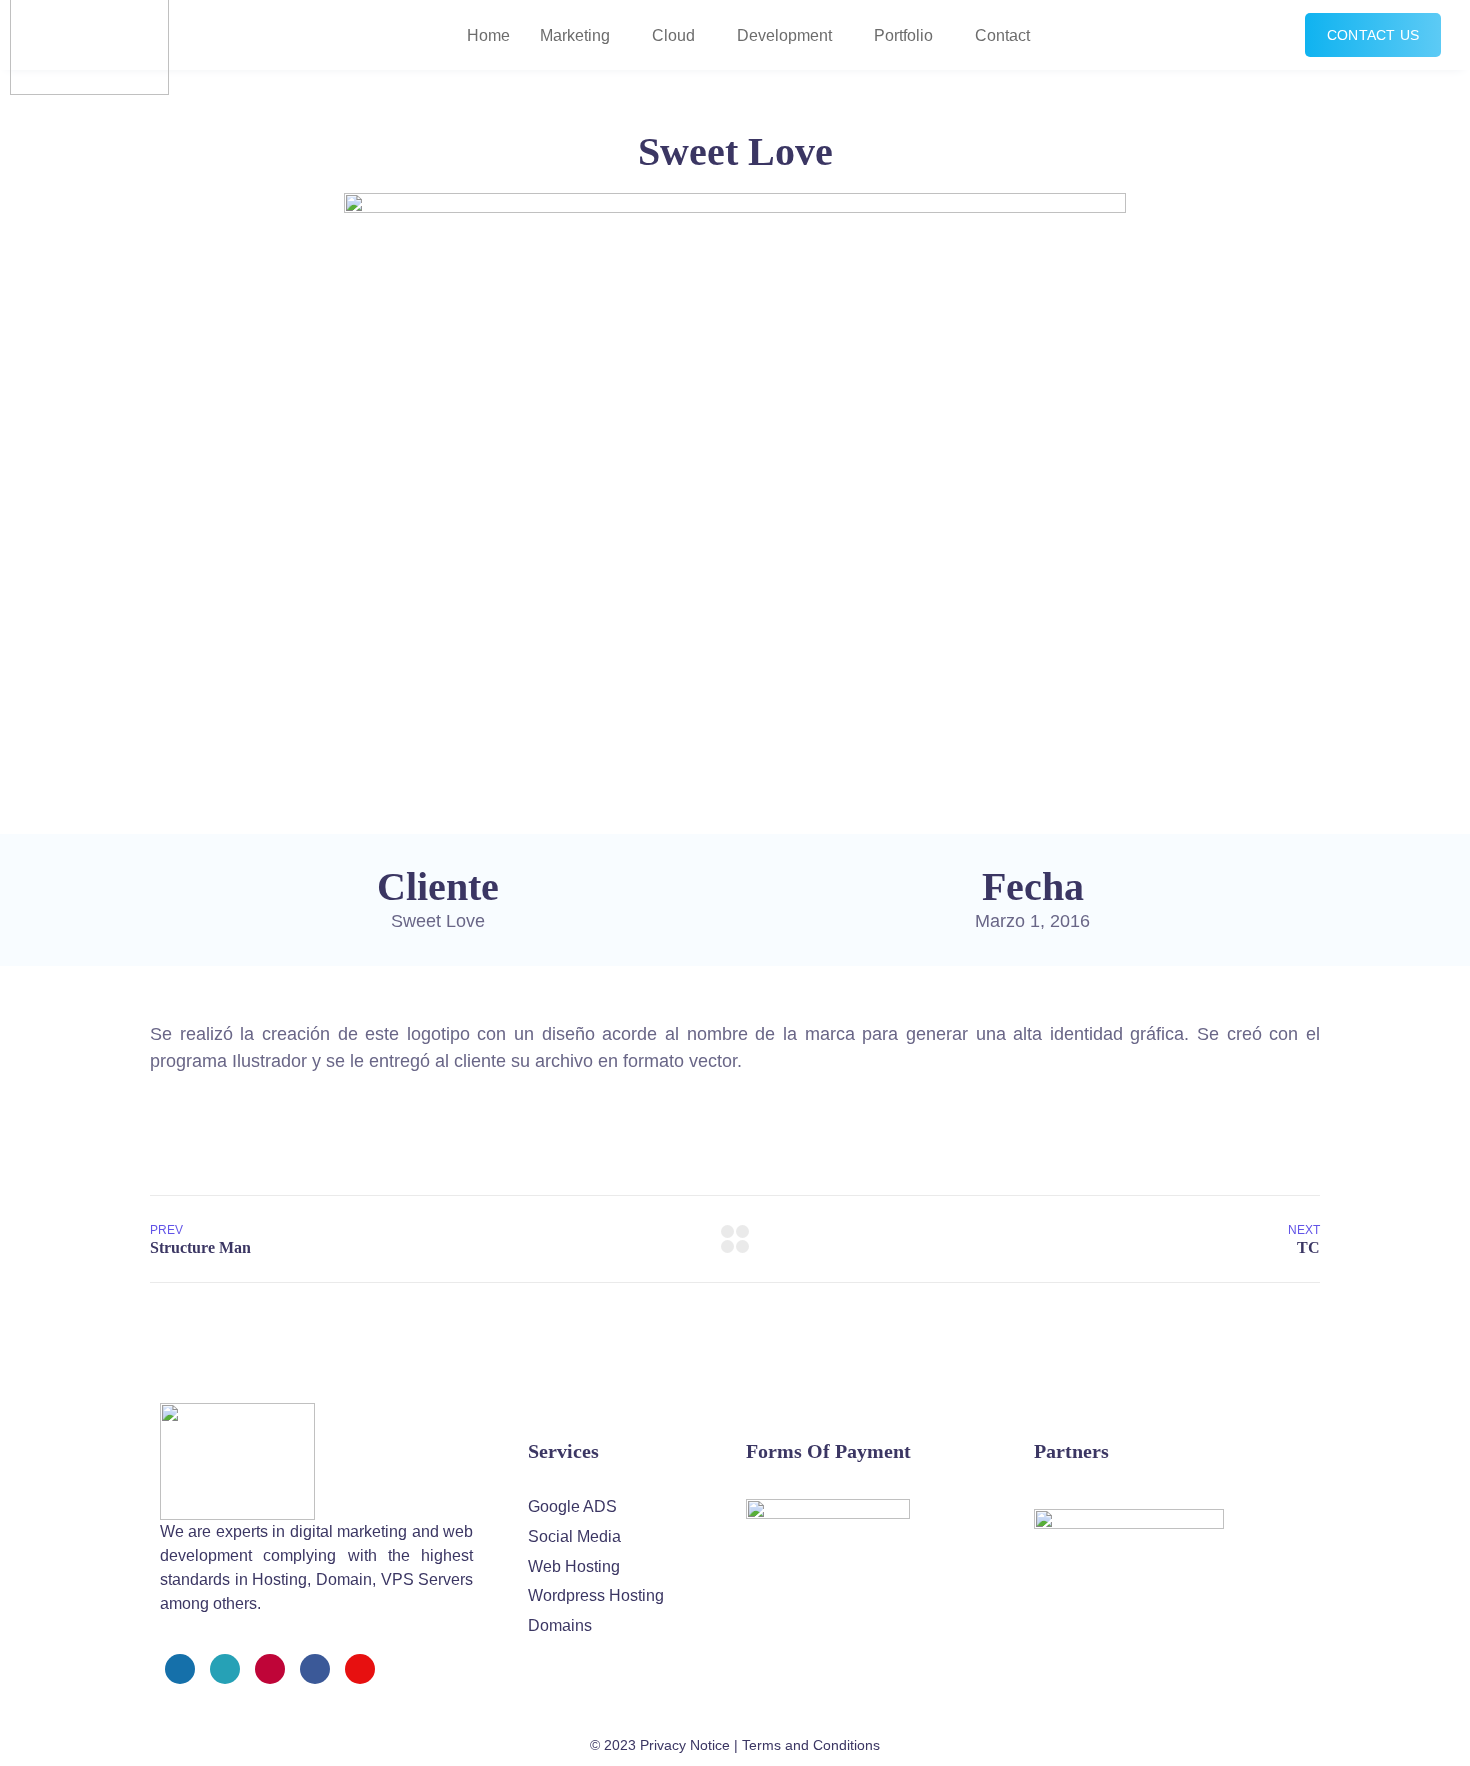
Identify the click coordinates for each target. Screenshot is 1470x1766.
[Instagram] (270, 1669)
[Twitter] (225, 1669)
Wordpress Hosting (596, 1595)
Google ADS (572, 1506)
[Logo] (237, 1461)
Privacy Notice (685, 1745)
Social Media (574, 1536)
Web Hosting (574, 1566)
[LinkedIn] (315, 1669)
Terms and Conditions (811, 1745)
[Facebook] (180, 1669)
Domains (560, 1625)
